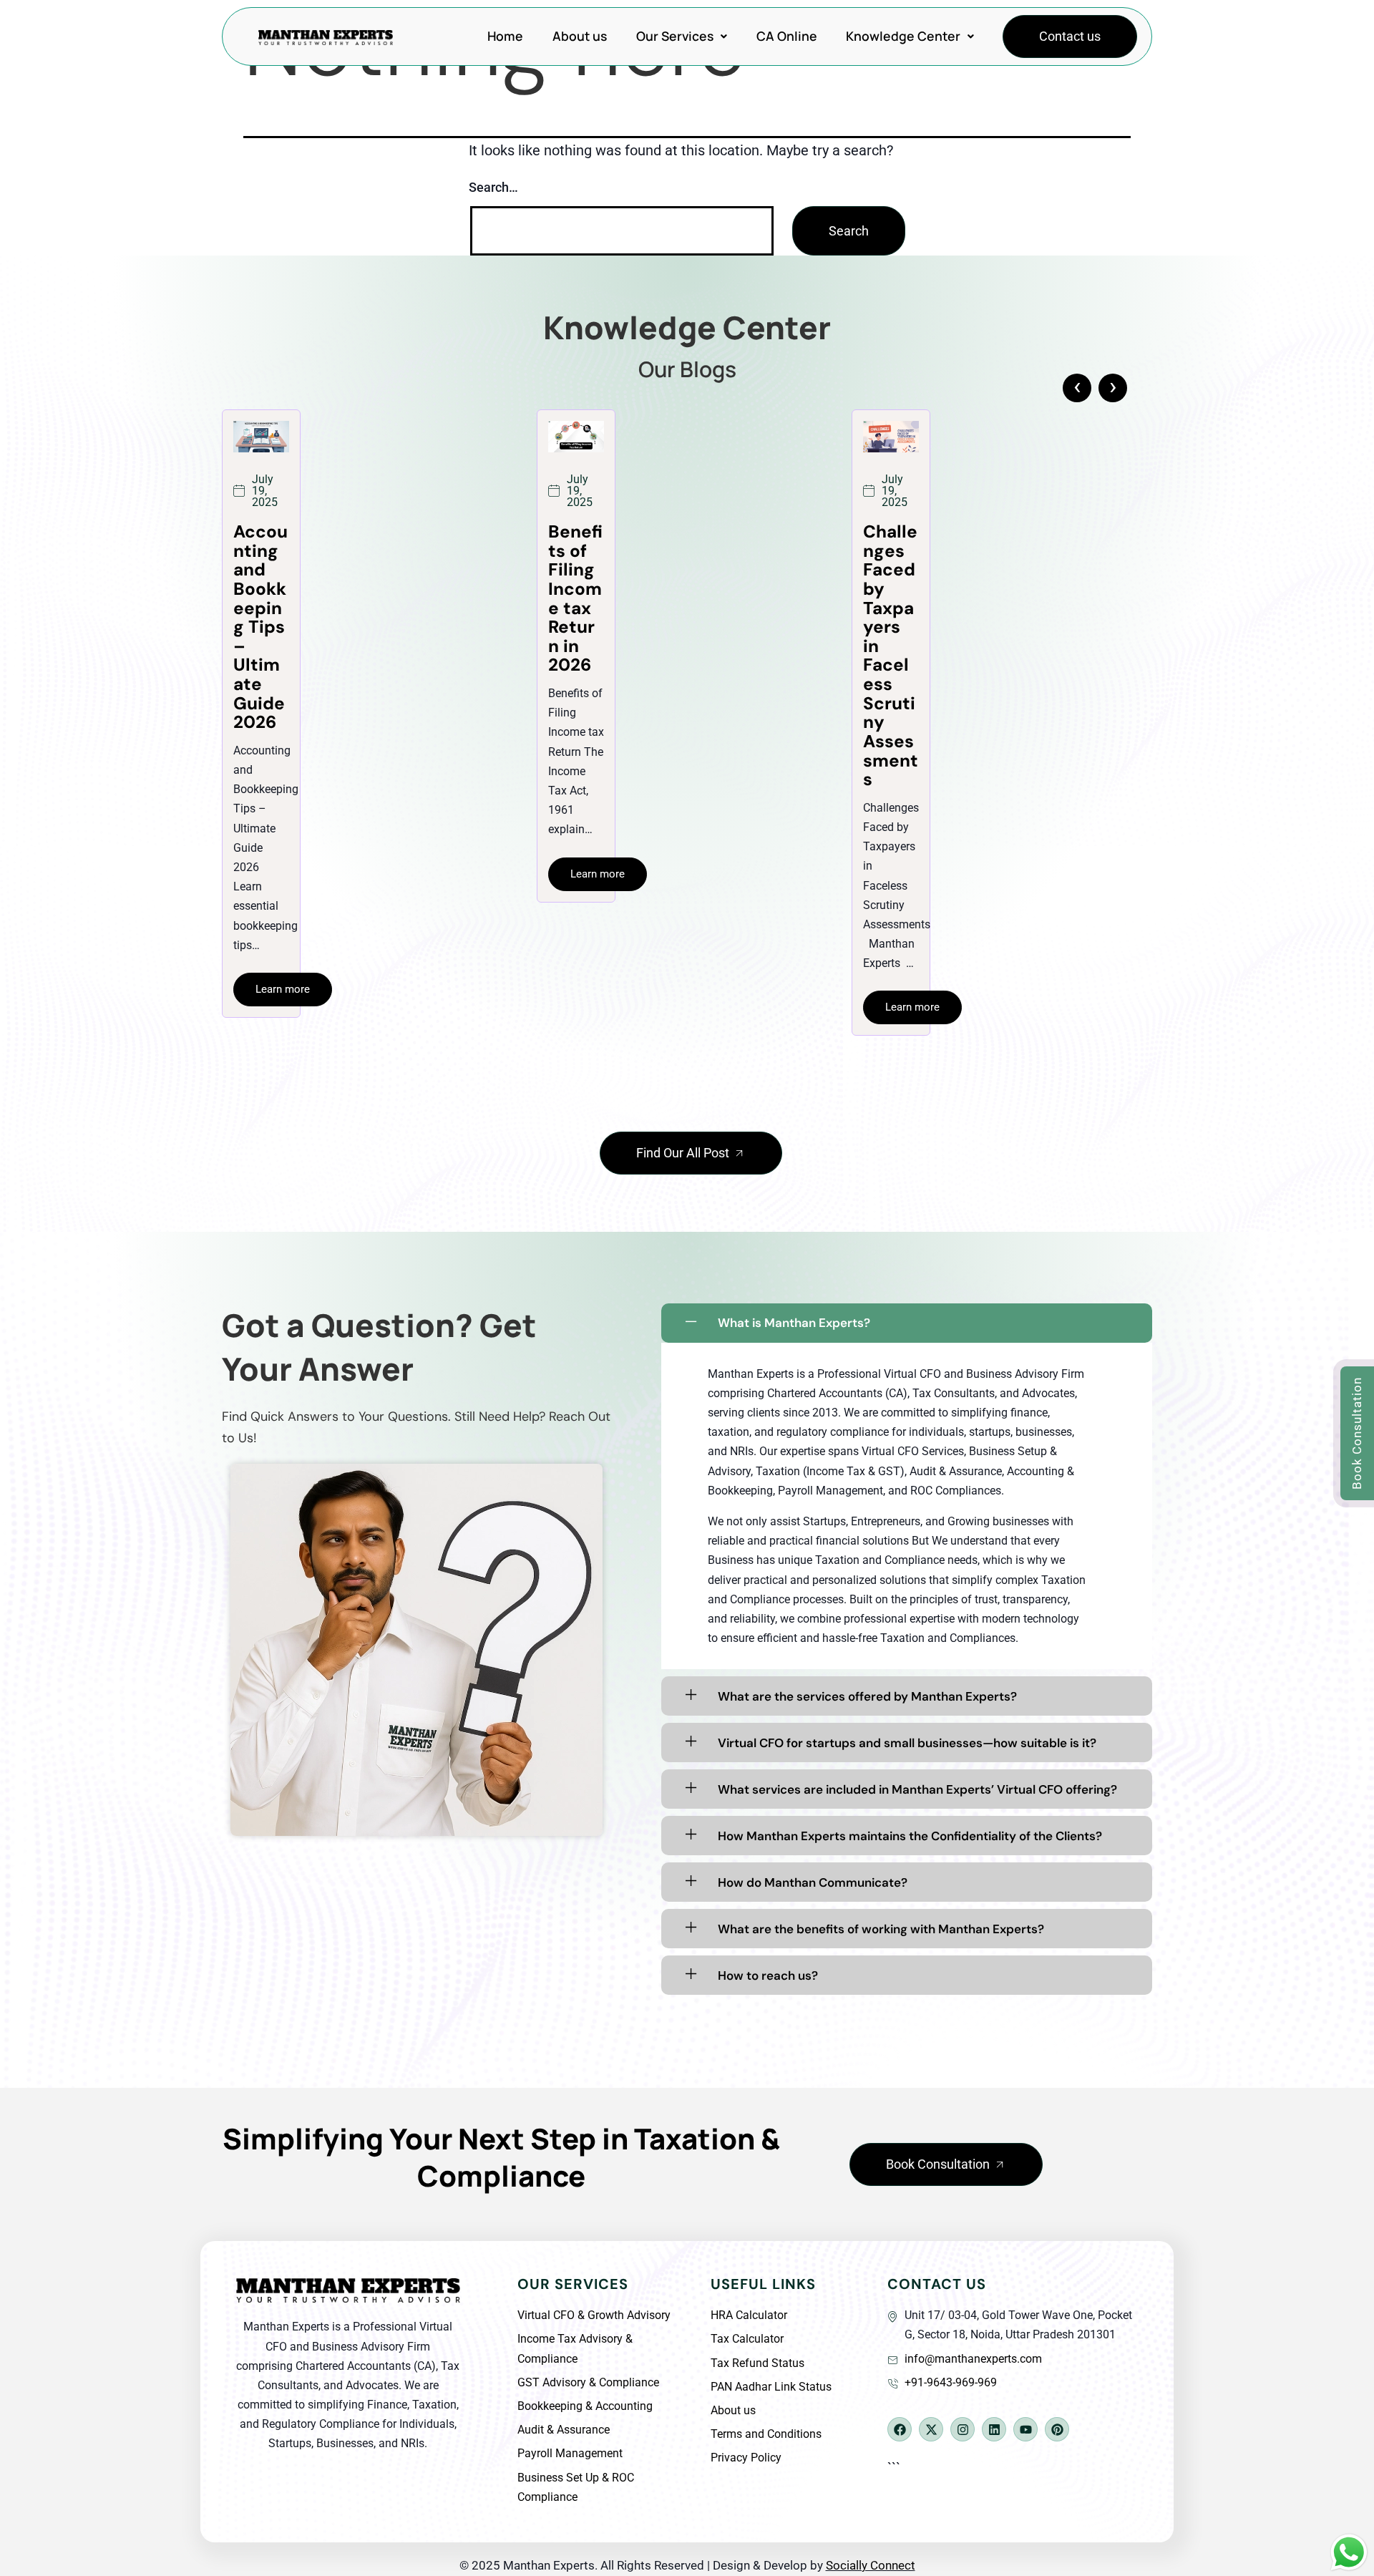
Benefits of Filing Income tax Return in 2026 (260, 598)
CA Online (787, 36)
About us (580, 36)
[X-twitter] (931, 2429)
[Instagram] (963, 2429)
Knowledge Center (903, 36)
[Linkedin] (994, 2429)
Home (505, 36)
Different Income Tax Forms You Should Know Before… (890, 627)
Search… (493, 187)
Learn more (283, 874)
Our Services (675, 36)
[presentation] (1077, 388)
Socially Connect (871, 2565)
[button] (681, 37)
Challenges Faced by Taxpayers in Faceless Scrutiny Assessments (576, 656)
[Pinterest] (1057, 2429)
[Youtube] (1025, 2429)
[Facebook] (900, 2429)
